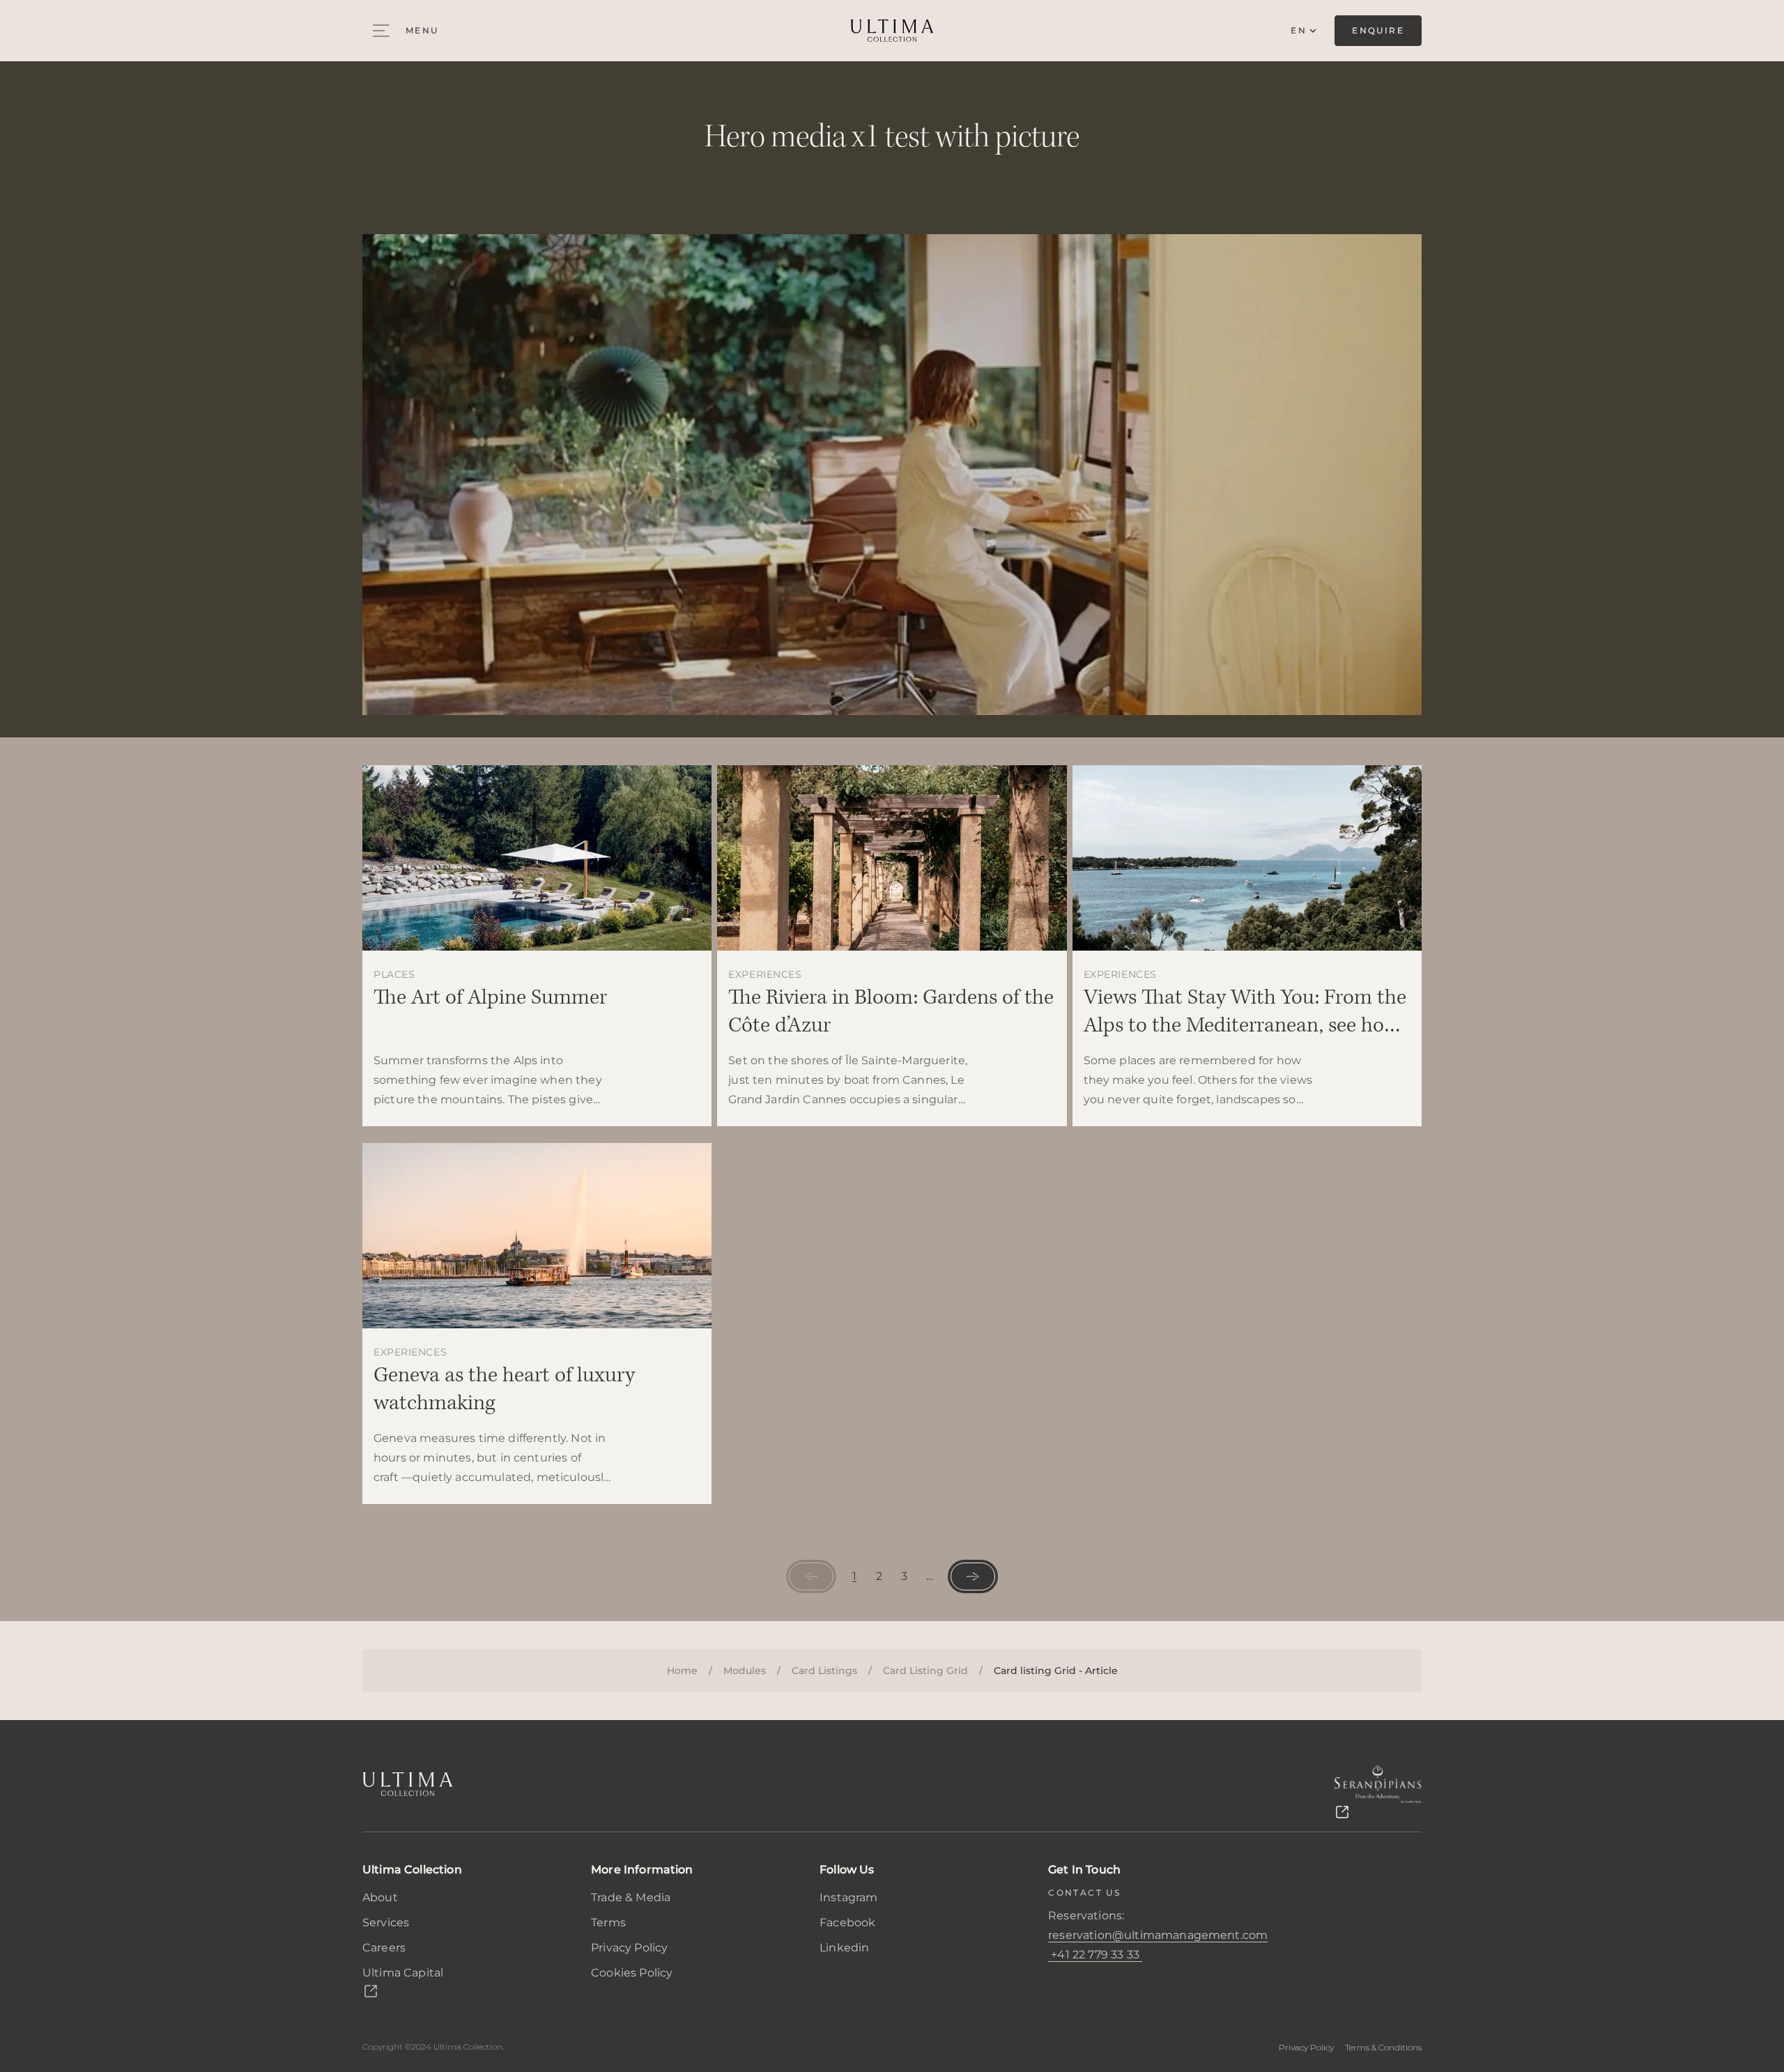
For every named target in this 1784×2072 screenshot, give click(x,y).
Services (386, 1923)
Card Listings (824, 1671)
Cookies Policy (632, 1973)
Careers (384, 1948)
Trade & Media (631, 1897)
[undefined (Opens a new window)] (1378, 1793)
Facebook (847, 1923)
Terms (608, 1923)
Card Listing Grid (925, 1671)
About (380, 1897)
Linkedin (844, 1948)
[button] (1095, 1955)
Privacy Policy (629, 1948)
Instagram (848, 1897)
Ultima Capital (403, 1973)
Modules (745, 1671)
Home (682, 1671)
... (929, 1576)
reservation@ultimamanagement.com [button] (1158, 1935)
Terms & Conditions (1383, 2047)
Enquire (1378, 30)
